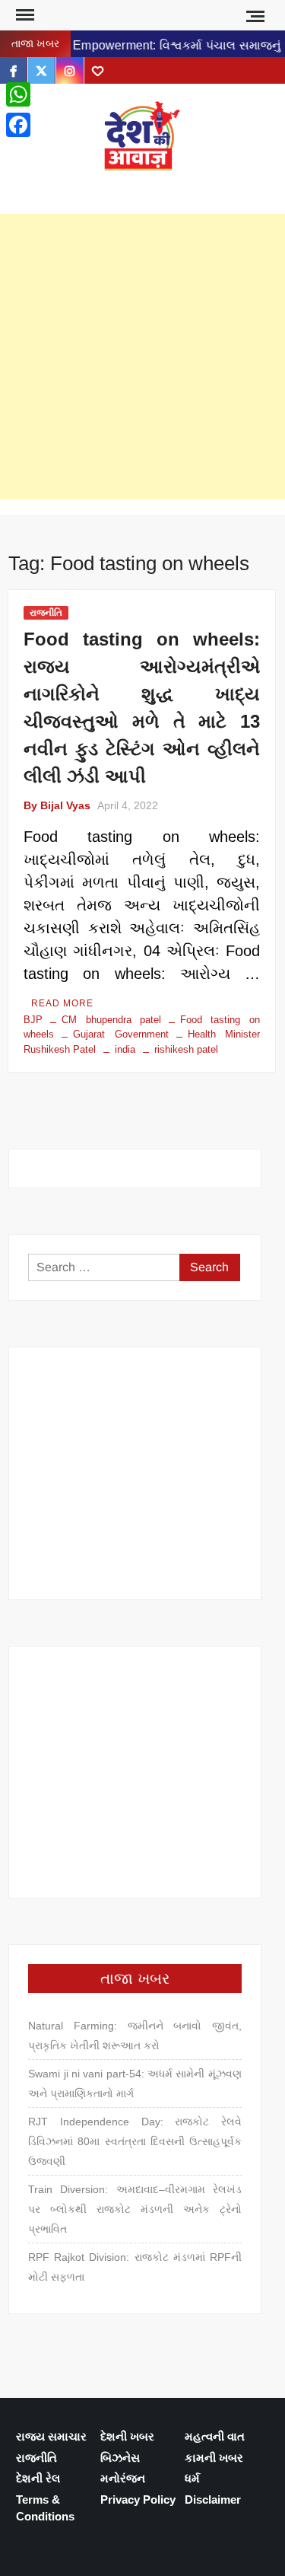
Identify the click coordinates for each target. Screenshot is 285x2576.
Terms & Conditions (45, 2508)
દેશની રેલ (38, 2478)
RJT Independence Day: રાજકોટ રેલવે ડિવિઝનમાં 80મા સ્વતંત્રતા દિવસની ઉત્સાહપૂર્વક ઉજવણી (135, 2141)
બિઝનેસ (120, 2458)
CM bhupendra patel (111, 1020)
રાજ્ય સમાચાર (51, 2436)
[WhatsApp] (18, 94)
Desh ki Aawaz (143, 187)
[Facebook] (18, 125)
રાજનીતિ (46, 613)
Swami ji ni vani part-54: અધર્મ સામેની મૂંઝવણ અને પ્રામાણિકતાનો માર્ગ (135, 2083)
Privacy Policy (138, 2499)
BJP (33, 1020)
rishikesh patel (186, 1049)
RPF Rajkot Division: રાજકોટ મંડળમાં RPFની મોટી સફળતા (135, 2267)
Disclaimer (213, 2499)
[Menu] (24, 15)
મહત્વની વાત (215, 2436)
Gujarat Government (120, 1034)
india (125, 1049)
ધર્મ (192, 2478)
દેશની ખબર (127, 2436)
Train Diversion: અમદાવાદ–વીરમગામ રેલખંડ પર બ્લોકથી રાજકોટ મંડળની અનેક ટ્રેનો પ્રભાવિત (135, 2209)
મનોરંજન (123, 2478)
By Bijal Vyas (57, 805)
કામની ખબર (214, 2458)
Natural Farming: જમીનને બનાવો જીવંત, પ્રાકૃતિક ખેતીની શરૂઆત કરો (135, 2036)
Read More (62, 1003)
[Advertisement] (142, 357)
